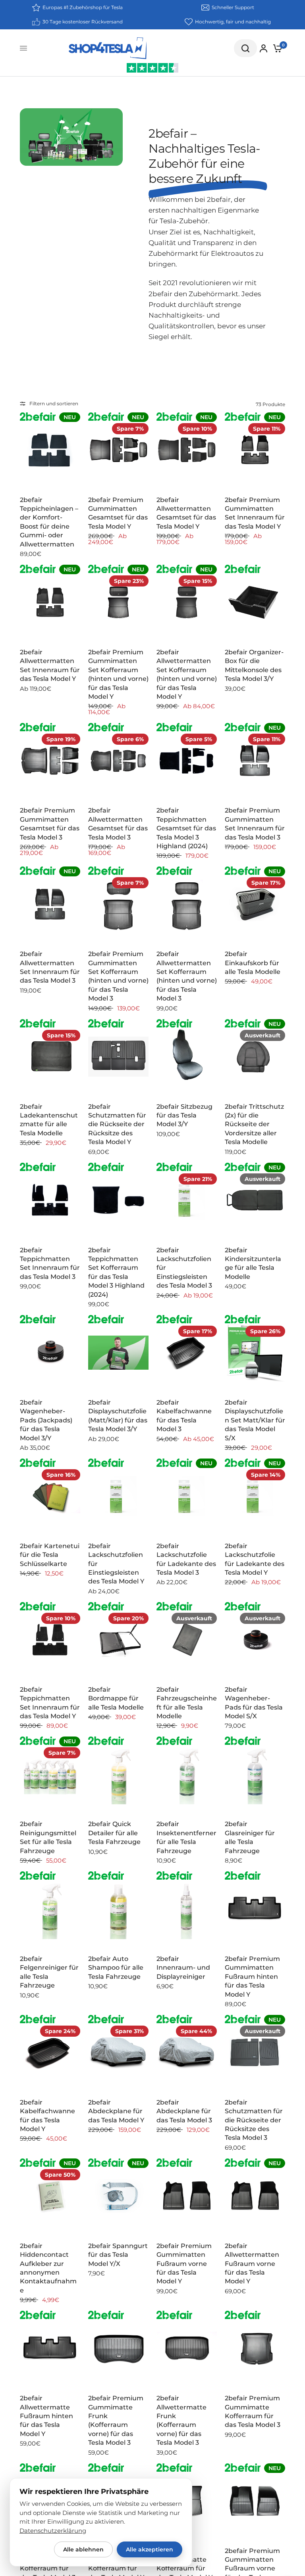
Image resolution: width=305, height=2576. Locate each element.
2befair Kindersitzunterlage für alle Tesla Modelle (253, 1263)
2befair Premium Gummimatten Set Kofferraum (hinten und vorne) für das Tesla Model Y (118, 674)
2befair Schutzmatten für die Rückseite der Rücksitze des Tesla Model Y (117, 1124)
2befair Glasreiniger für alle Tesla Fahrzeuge (250, 1837)
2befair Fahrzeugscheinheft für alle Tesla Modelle (187, 1703)
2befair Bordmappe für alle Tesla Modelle (116, 1698)
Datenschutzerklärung (53, 2531)
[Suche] (245, 48)
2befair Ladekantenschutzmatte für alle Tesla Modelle (49, 1120)
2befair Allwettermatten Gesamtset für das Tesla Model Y (186, 513)
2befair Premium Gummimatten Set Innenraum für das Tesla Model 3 (255, 824)
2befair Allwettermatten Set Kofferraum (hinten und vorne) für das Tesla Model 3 (187, 976)
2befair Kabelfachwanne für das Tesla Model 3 (184, 1416)
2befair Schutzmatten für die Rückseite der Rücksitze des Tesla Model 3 (254, 2120)
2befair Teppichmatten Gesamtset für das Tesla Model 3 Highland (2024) (186, 828)
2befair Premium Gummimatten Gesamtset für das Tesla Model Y (118, 513)
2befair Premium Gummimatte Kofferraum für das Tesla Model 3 (253, 2411)
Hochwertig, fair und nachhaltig (233, 22)
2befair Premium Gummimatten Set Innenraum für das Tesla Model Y (255, 513)
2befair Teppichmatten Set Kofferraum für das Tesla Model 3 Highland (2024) (116, 1272)
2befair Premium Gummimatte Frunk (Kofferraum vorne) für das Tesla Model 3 (116, 2420)
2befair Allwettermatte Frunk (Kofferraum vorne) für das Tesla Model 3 (181, 2420)
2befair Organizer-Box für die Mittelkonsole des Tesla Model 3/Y (254, 665)
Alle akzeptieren (150, 2549)
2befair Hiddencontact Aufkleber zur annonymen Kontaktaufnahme (48, 2268)
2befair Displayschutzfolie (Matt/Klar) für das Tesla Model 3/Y (118, 1416)
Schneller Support (233, 7)
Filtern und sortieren (54, 403)
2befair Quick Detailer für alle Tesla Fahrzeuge (114, 1833)
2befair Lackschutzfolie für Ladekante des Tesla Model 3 (186, 1559)
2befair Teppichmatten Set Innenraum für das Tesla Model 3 (50, 1263)
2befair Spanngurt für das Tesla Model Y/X (118, 2255)
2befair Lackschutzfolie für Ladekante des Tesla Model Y (255, 1559)
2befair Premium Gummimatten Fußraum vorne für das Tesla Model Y (184, 2264)
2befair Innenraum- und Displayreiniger (183, 1968)
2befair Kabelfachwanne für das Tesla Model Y (47, 2116)
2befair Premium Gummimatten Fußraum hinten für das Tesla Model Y (252, 1977)
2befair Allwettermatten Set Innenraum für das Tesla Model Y (50, 665)
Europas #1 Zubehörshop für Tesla (83, 7)
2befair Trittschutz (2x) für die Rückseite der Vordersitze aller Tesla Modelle (254, 1124)
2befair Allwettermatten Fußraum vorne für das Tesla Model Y (252, 2264)
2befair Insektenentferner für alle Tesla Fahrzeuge (186, 1837)
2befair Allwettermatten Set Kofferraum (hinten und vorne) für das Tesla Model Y (187, 674)
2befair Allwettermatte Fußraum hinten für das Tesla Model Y (46, 2416)
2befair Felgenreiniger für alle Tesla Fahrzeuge (49, 1972)
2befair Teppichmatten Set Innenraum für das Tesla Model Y (50, 1703)
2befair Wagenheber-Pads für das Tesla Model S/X (254, 1703)
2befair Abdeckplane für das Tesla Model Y (116, 2111)
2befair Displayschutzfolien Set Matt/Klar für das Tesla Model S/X (255, 1420)
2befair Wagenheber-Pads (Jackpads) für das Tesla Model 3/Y (46, 1420)
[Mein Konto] (263, 48)
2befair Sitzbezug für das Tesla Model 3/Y (184, 1115)
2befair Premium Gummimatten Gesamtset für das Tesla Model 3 (50, 824)
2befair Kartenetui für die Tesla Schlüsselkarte (50, 1555)
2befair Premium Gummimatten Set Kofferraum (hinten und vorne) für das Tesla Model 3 (118, 976)
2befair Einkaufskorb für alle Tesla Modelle (253, 963)
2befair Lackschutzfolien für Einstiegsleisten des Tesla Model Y (116, 1564)
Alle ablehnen (83, 2549)
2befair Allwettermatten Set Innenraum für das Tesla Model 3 (50, 967)
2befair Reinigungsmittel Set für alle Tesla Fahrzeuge (48, 1837)
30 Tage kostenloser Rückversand (83, 22)
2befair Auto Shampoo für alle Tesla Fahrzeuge (116, 1968)
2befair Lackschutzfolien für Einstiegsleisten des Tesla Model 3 (184, 1268)
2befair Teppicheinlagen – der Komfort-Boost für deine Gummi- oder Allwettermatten (49, 522)
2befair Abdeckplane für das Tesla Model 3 (184, 2111)
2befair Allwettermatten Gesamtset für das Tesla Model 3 (118, 824)
